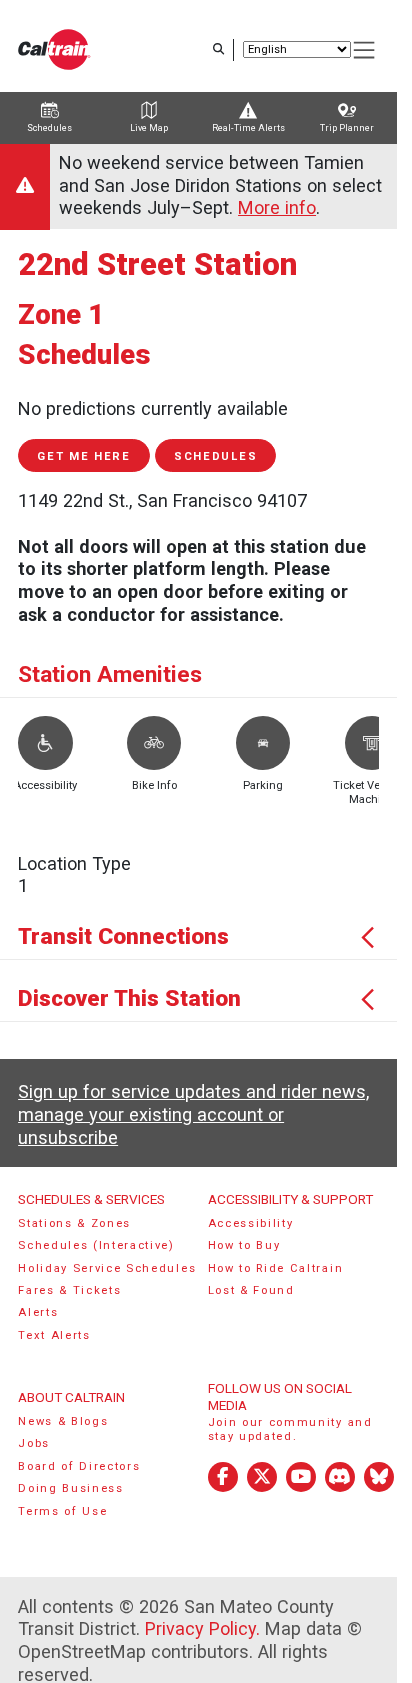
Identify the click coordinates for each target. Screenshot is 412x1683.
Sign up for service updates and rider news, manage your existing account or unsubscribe (193, 1114)
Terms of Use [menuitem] (62, 1511)
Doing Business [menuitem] (71, 1488)
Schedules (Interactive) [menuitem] (96, 1245)
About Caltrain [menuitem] (71, 1397)
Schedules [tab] (49, 128)
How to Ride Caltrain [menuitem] (276, 1268)
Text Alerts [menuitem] (54, 1335)
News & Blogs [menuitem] (63, 1421)
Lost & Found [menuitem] (251, 1290)
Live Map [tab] (149, 128)
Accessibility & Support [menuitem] (290, 1199)
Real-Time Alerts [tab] (248, 128)
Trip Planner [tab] (347, 128)
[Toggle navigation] (365, 50)
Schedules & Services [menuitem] (91, 1199)
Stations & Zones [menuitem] (74, 1223)
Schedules (215, 456)
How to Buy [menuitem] (244, 1245)
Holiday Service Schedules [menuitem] (107, 1268)
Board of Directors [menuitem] (79, 1466)
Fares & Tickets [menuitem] (69, 1290)
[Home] (54, 49)
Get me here (84, 456)
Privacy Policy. (202, 1628)
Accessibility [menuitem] (251, 1223)
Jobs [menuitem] (34, 1443)
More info (277, 207)
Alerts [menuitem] (38, 1312)
